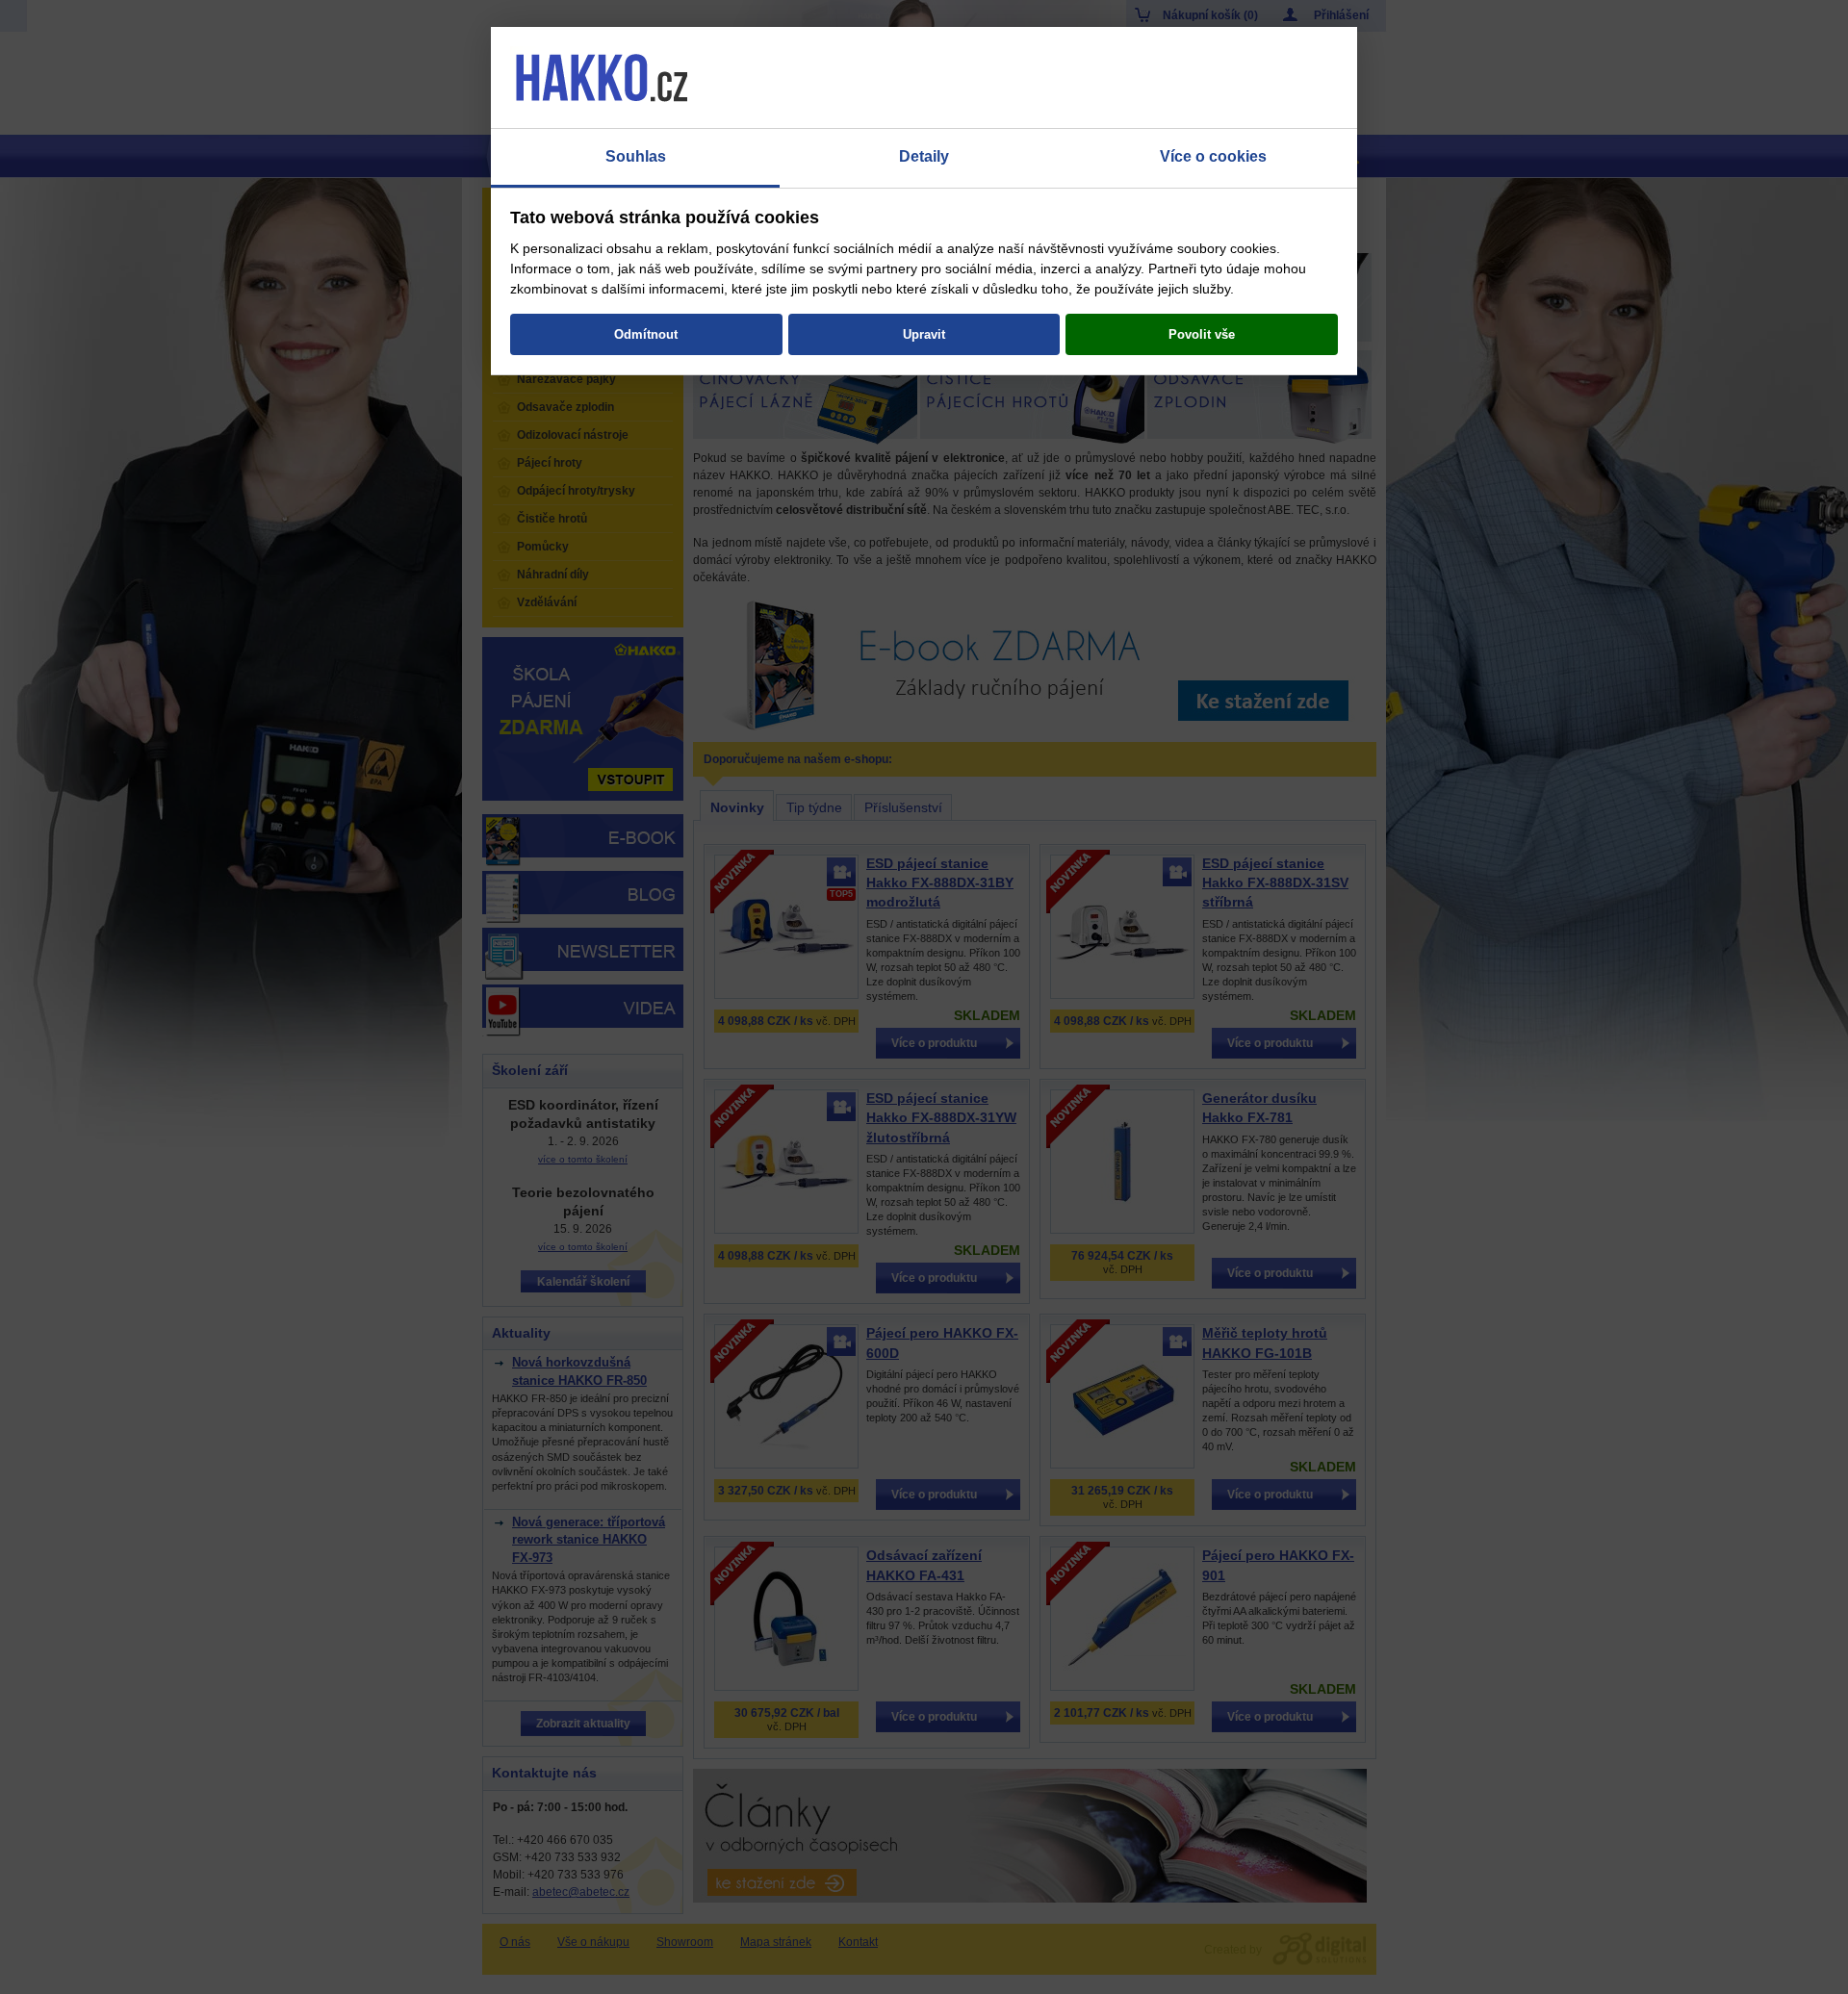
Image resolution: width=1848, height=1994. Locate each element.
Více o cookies (1213, 156)
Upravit (924, 334)
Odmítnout (646, 334)
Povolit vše (1202, 334)
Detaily (924, 156)
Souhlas (636, 156)
